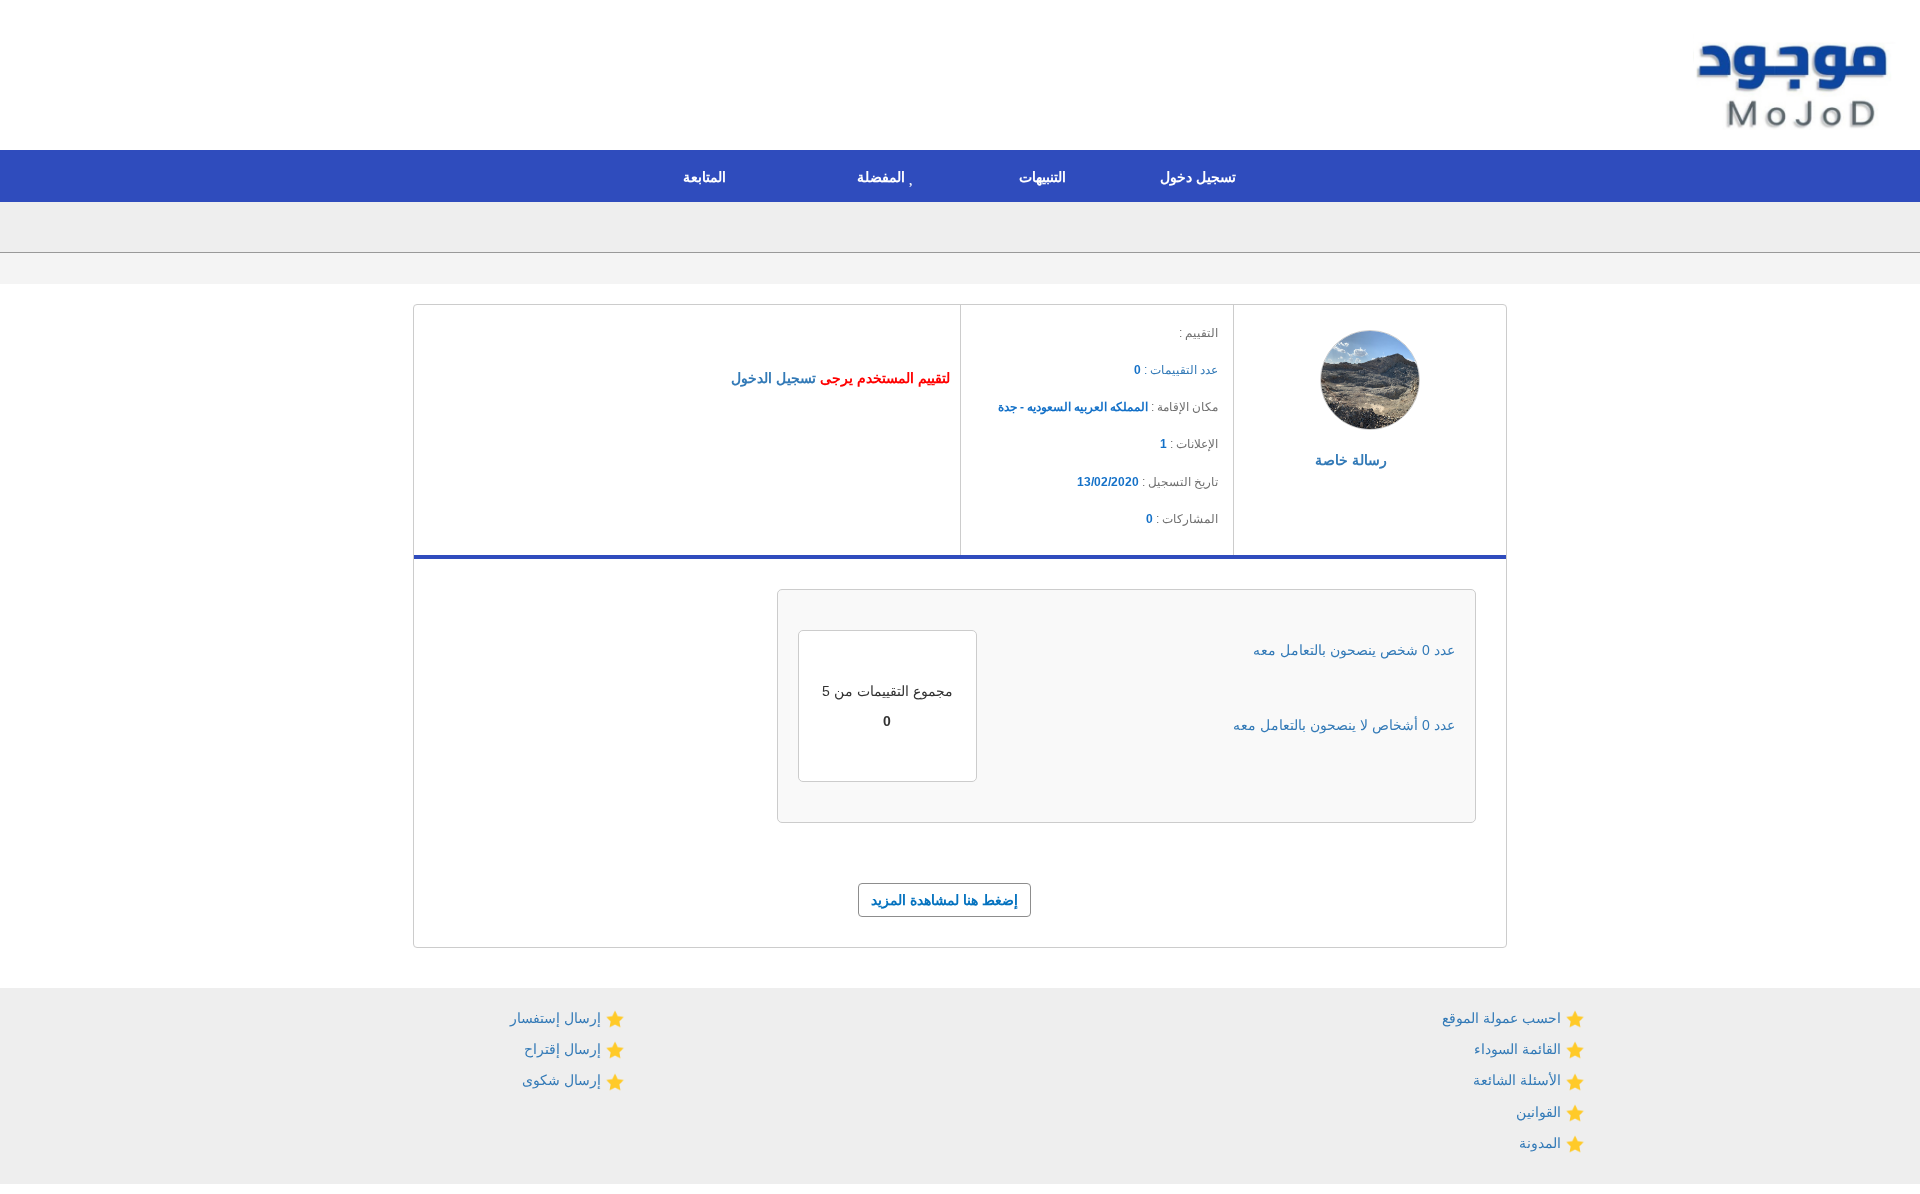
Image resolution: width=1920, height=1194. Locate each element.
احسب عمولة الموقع (1503, 1018)
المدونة (1542, 1143)
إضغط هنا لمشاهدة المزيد (944, 900)
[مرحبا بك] (1796, 78)
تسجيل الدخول (773, 378)
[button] (1203, 176)
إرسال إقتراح (564, 1049)
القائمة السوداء (1519, 1049)
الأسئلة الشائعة (1519, 1080)
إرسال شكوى (563, 1080)
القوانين (1540, 1112)
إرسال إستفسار (557, 1018)
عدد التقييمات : (1176, 370)
